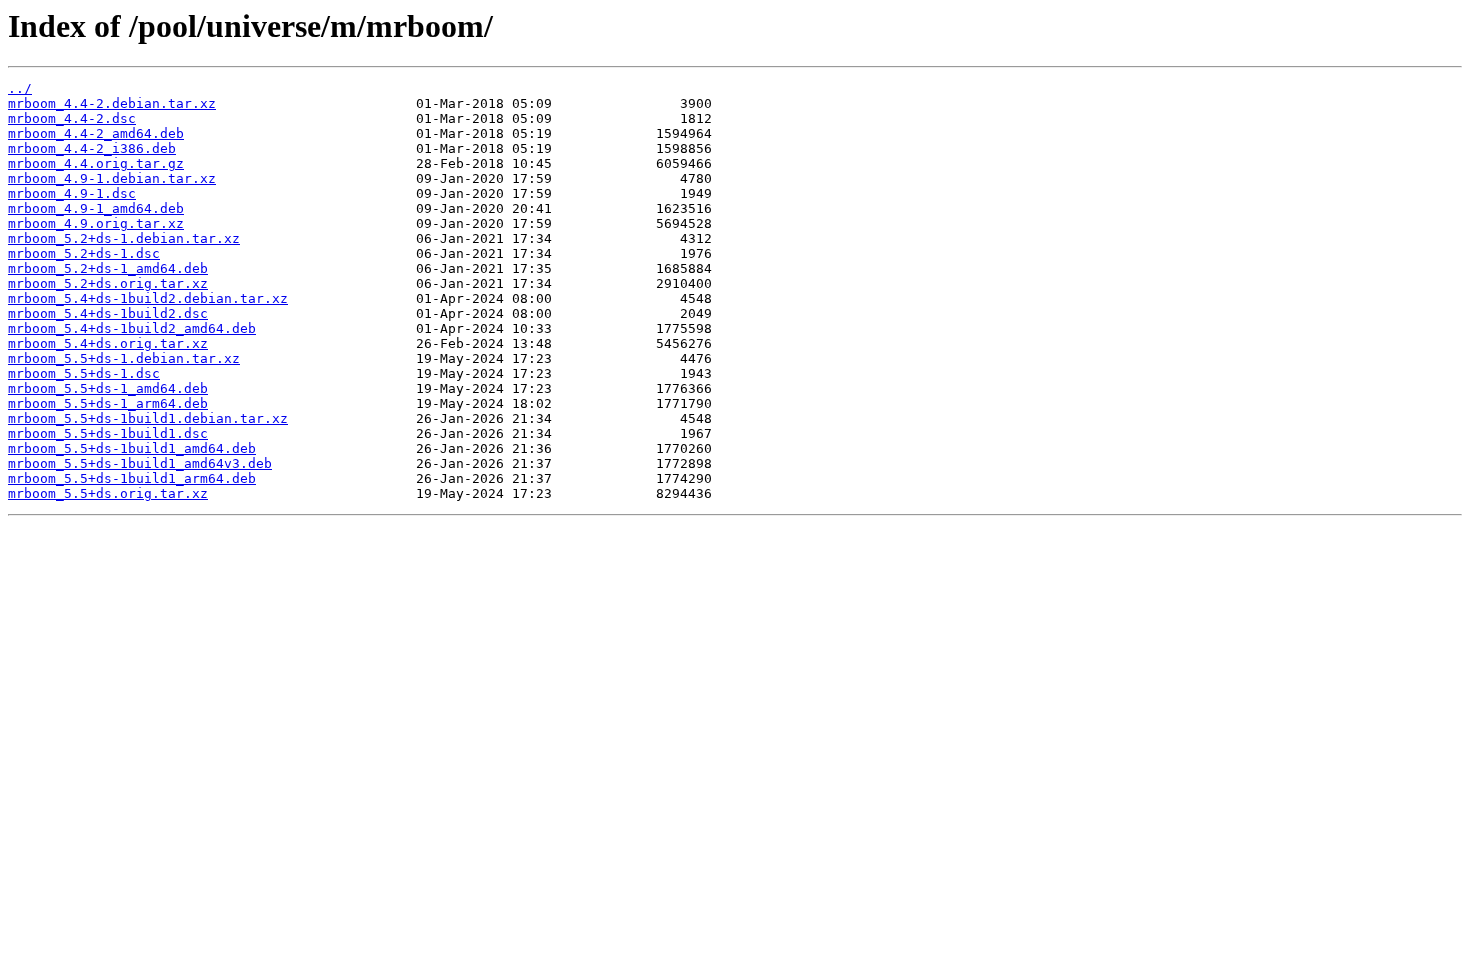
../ (20, 88)
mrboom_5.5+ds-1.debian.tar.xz (124, 358)
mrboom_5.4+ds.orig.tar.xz (108, 343)
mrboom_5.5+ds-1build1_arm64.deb (132, 478)
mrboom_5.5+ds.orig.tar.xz (108, 493)
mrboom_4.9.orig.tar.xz (96, 223)
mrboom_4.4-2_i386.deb (92, 148)
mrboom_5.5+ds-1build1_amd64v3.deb (140, 463)
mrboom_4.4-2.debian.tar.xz (112, 103)
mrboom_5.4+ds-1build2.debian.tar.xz (148, 298)
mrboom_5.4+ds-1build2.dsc (108, 313)
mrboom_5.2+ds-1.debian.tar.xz (124, 238)
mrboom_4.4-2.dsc (72, 118)
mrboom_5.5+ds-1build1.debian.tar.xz (148, 418)
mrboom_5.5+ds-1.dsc (84, 373)
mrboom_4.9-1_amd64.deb (96, 208)
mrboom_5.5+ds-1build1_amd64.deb (132, 448)
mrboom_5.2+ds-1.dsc (84, 253)
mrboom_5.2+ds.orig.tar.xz (108, 283)
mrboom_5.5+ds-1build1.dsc (108, 433)
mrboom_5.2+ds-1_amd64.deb (108, 268)
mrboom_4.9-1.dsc (72, 193)
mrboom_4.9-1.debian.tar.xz (112, 178)
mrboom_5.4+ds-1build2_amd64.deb (132, 328)
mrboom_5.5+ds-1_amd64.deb (108, 388)
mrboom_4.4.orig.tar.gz (96, 163)
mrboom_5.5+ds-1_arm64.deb (108, 403)
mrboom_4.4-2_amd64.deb (96, 133)
